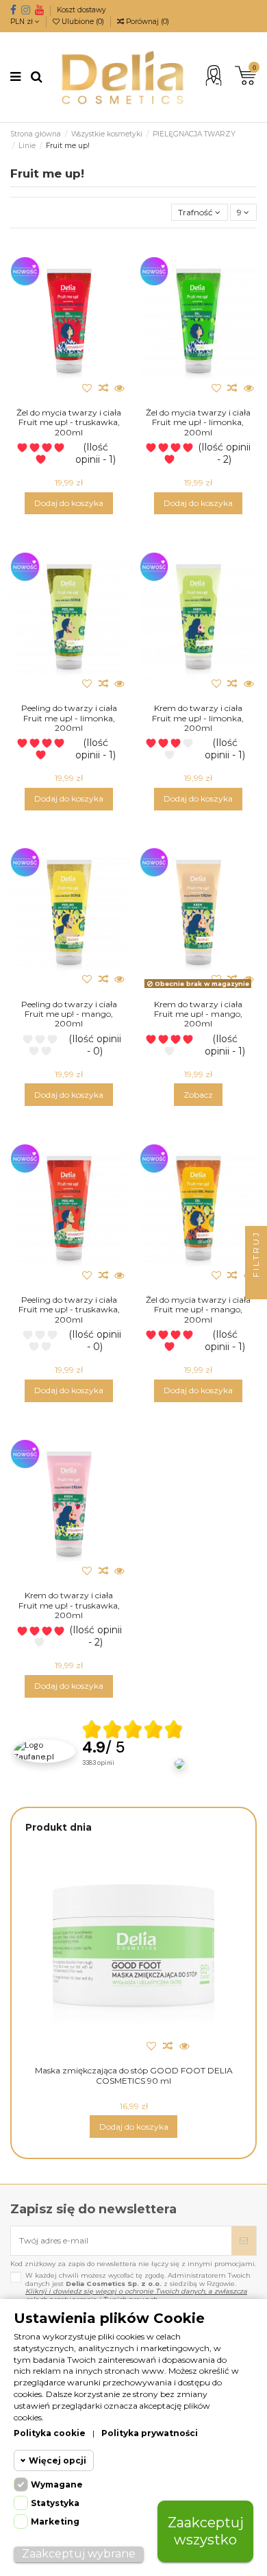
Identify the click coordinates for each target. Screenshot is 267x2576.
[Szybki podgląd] (120, 388)
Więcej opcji (58, 2460)
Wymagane (57, 2484)
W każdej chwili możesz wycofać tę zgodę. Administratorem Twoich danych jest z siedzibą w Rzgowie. (138, 2287)
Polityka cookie (50, 2433)
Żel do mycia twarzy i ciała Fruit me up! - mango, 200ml (198, 1310)
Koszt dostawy (81, 10)
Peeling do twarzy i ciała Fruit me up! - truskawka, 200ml (69, 1310)
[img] (133, 1729)
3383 (98, 1763)
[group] (133, 1751)
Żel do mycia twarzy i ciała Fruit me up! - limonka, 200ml (198, 422)
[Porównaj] (103, 388)
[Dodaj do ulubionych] (87, 388)
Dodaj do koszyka (69, 503)
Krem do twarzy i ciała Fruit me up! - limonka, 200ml (198, 718)
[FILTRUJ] (256, 1288)
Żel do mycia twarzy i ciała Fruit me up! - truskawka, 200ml (69, 422)
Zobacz (198, 1095)
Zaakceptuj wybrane (79, 2554)
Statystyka (55, 2503)
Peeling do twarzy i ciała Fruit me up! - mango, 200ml (69, 1014)
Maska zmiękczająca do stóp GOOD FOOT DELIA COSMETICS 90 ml (134, 2075)
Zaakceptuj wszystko (206, 2531)
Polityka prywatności (150, 2433)
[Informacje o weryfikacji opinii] (133, 1778)
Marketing (55, 2521)
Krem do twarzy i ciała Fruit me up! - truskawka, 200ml (69, 1605)
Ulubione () (83, 22)
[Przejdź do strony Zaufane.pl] (44, 1750)
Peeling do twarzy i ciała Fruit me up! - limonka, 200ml (69, 718)
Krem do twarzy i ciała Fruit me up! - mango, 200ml (198, 1014)
